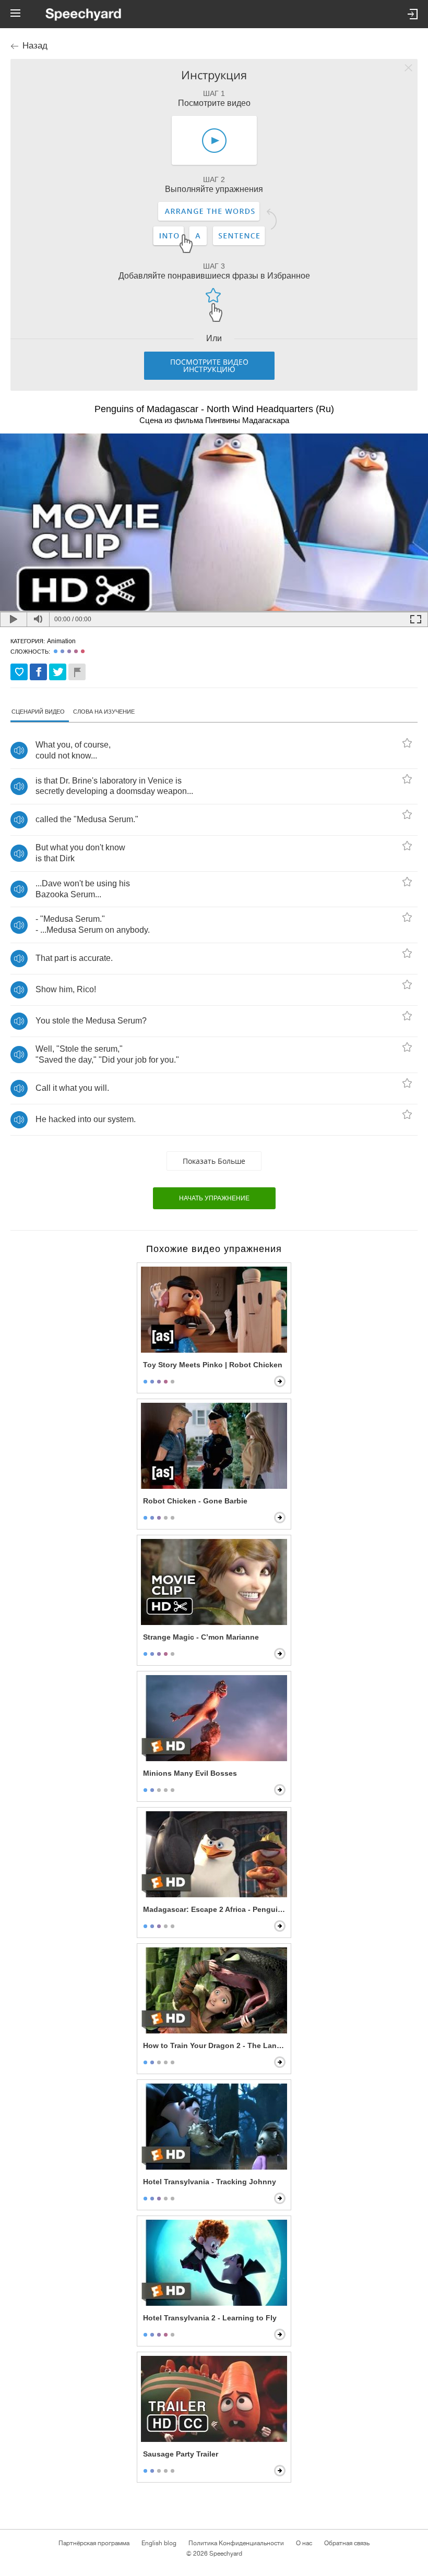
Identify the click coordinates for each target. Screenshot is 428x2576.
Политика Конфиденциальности (236, 2543)
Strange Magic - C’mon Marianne (201, 1637)
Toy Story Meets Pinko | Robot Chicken (213, 1365)
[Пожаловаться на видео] (77, 672)
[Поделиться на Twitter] (58, 672)
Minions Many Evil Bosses (190, 1773)
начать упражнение (214, 1198)
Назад (35, 46)
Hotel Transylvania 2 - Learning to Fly (210, 2318)
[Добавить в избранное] (19, 672)
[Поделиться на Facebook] (38, 672)
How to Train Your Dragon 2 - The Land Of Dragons (215, 2045)
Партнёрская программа (94, 2543)
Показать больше (214, 1161)
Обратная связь (347, 2543)
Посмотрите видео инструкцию (209, 365)
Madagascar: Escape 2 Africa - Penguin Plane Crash (215, 1909)
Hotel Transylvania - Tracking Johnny (210, 2182)
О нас (304, 2543)
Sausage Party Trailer (181, 2454)
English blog (159, 2543)
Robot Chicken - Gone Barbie (195, 1501)
